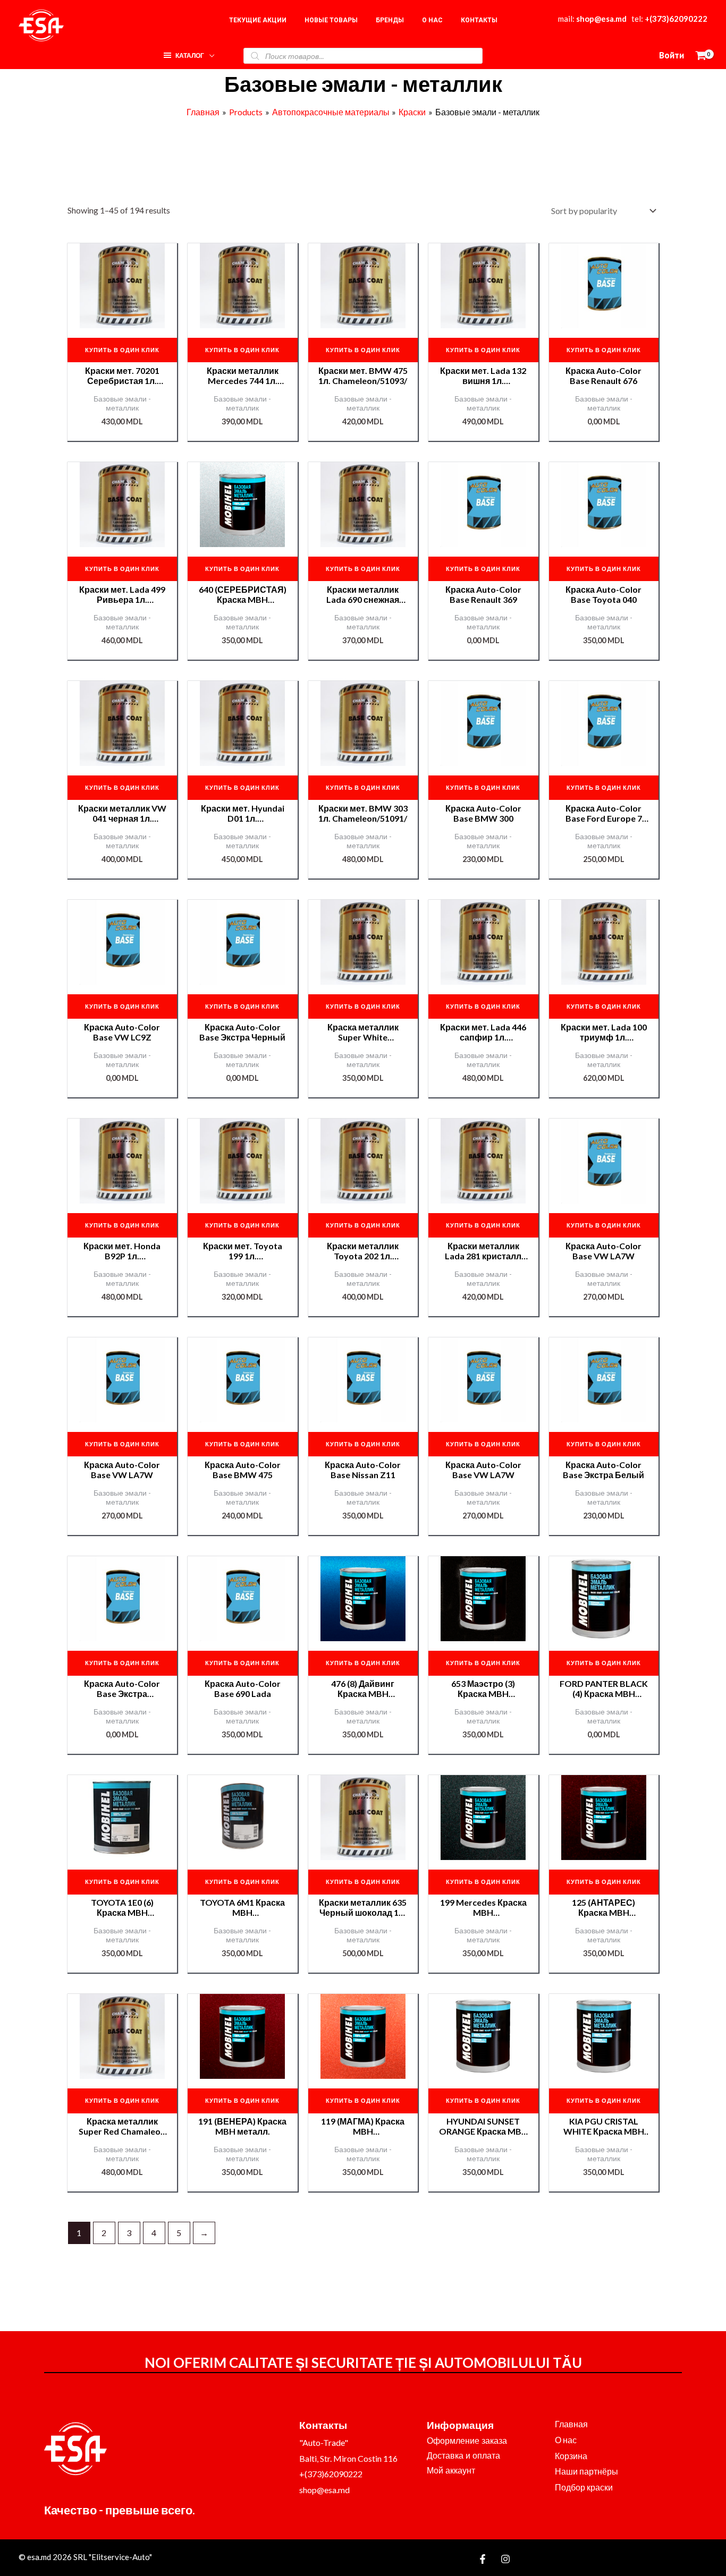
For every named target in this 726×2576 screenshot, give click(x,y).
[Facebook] (483, 2559)
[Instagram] (505, 2559)
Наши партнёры (586, 2471)
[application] (209, 53)
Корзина (571, 2456)
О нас (566, 2440)
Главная (571, 2424)
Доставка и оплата (463, 2456)
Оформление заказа (467, 2441)
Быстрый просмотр (122, 319)
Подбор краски (584, 2487)
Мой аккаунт (451, 2471)
